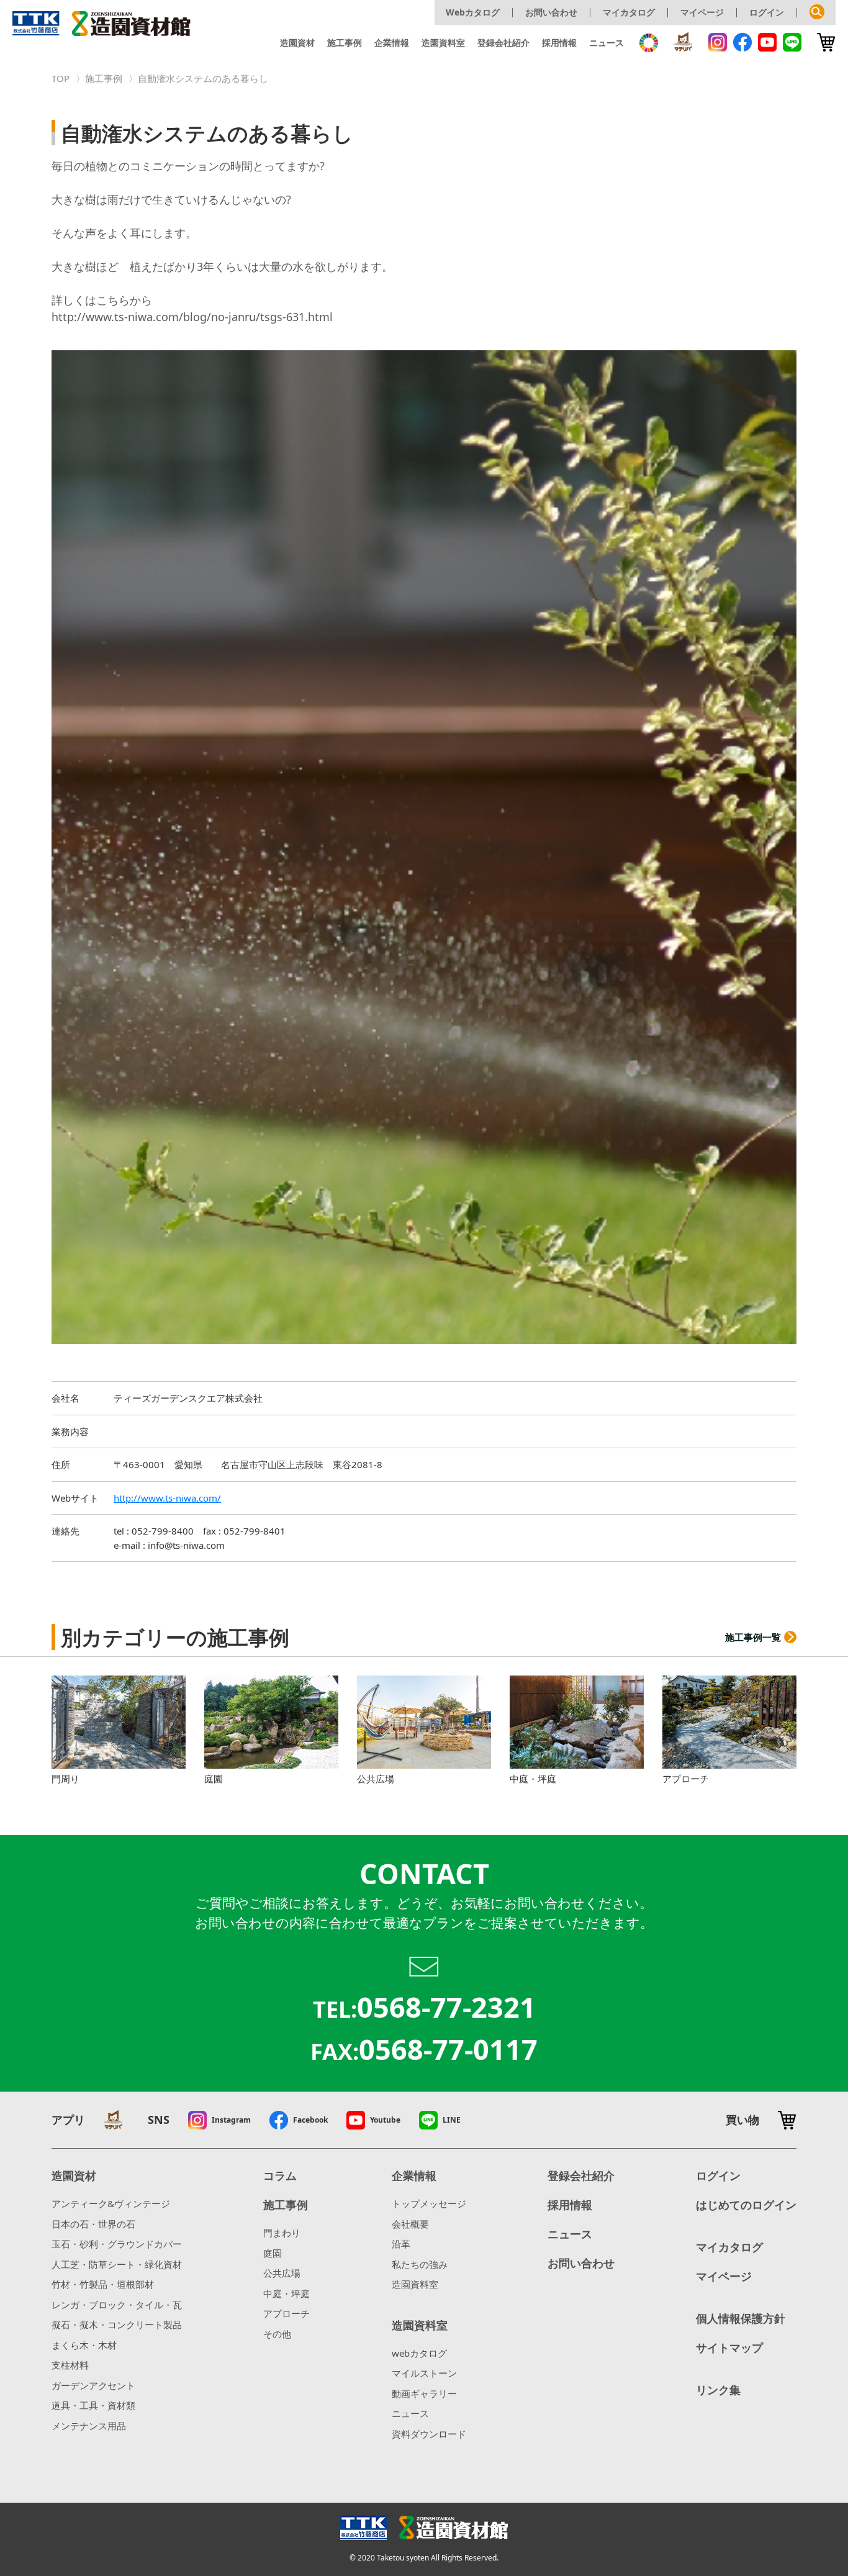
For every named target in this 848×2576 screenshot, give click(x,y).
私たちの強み (420, 2264)
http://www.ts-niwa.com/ (167, 1498)
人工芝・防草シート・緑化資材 (117, 2264)
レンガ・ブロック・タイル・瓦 (117, 2305)
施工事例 (345, 43)
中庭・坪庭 (286, 2293)
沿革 (401, 2244)
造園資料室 (443, 43)
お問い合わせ (551, 12)
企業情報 (392, 43)
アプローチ (286, 2313)
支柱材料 (70, 2365)
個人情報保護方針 (741, 2318)
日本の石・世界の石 (93, 2224)
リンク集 (718, 2390)
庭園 (273, 2253)
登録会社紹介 (503, 43)
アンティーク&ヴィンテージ (111, 2203)
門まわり (282, 2233)
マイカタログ (629, 12)
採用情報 (559, 43)
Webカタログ (473, 12)
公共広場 (282, 2273)
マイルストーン (424, 2373)
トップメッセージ (429, 2203)
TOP (61, 78)
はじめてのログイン (746, 2205)
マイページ (702, 12)
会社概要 (410, 2224)
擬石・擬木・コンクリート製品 (117, 2324)
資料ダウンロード (429, 2434)
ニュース (607, 43)
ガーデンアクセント (93, 2385)
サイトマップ (729, 2347)
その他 (277, 2334)
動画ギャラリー (424, 2393)
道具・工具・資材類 (93, 2405)
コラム (280, 2175)
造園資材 (297, 43)
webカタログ (419, 2353)
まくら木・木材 (84, 2345)
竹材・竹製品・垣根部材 (103, 2284)
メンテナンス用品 (89, 2426)
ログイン (767, 12)
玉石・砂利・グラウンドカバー (117, 2244)
